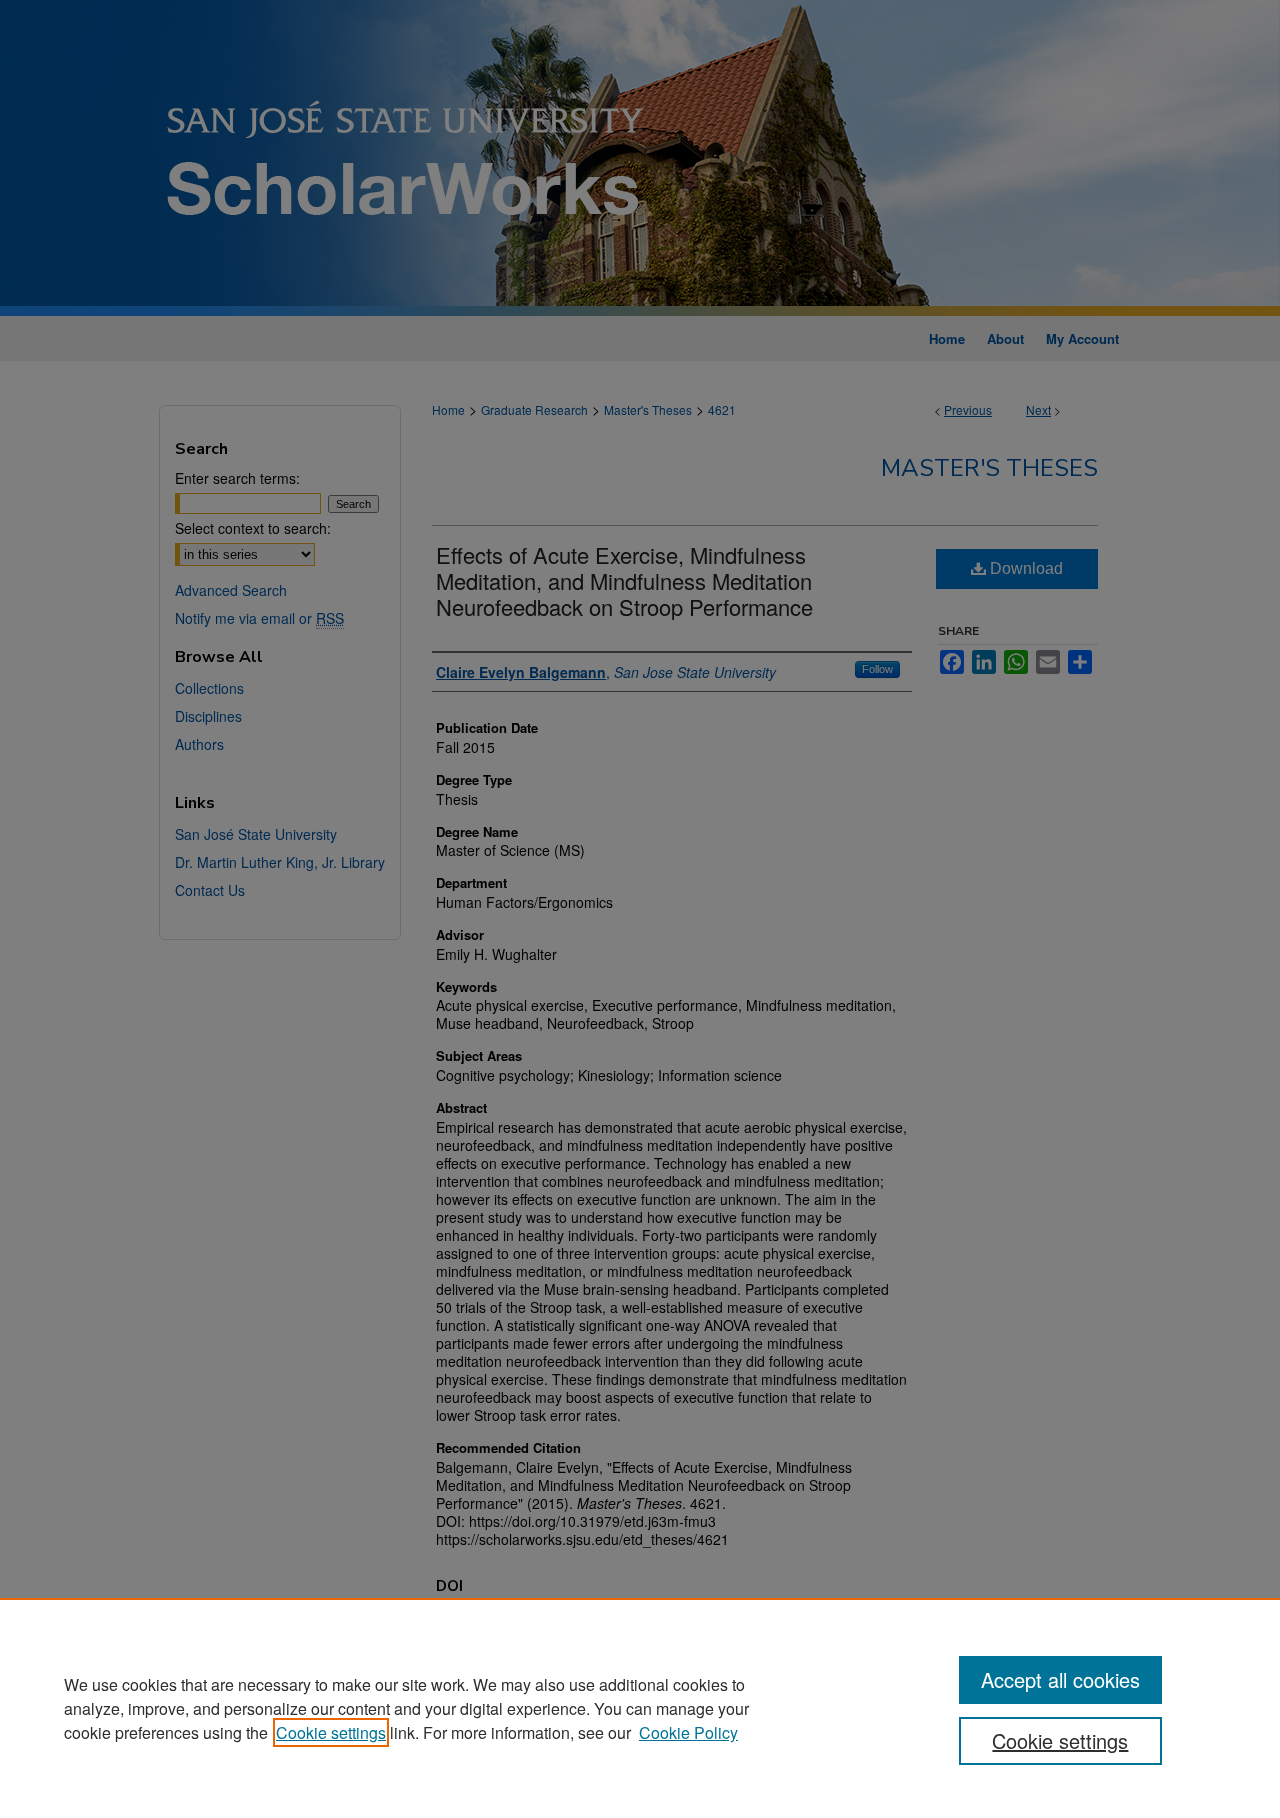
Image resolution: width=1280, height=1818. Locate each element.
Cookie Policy (688, 1732)
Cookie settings (331, 1732)
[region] (640, 1708)
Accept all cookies (1060, 1679)
